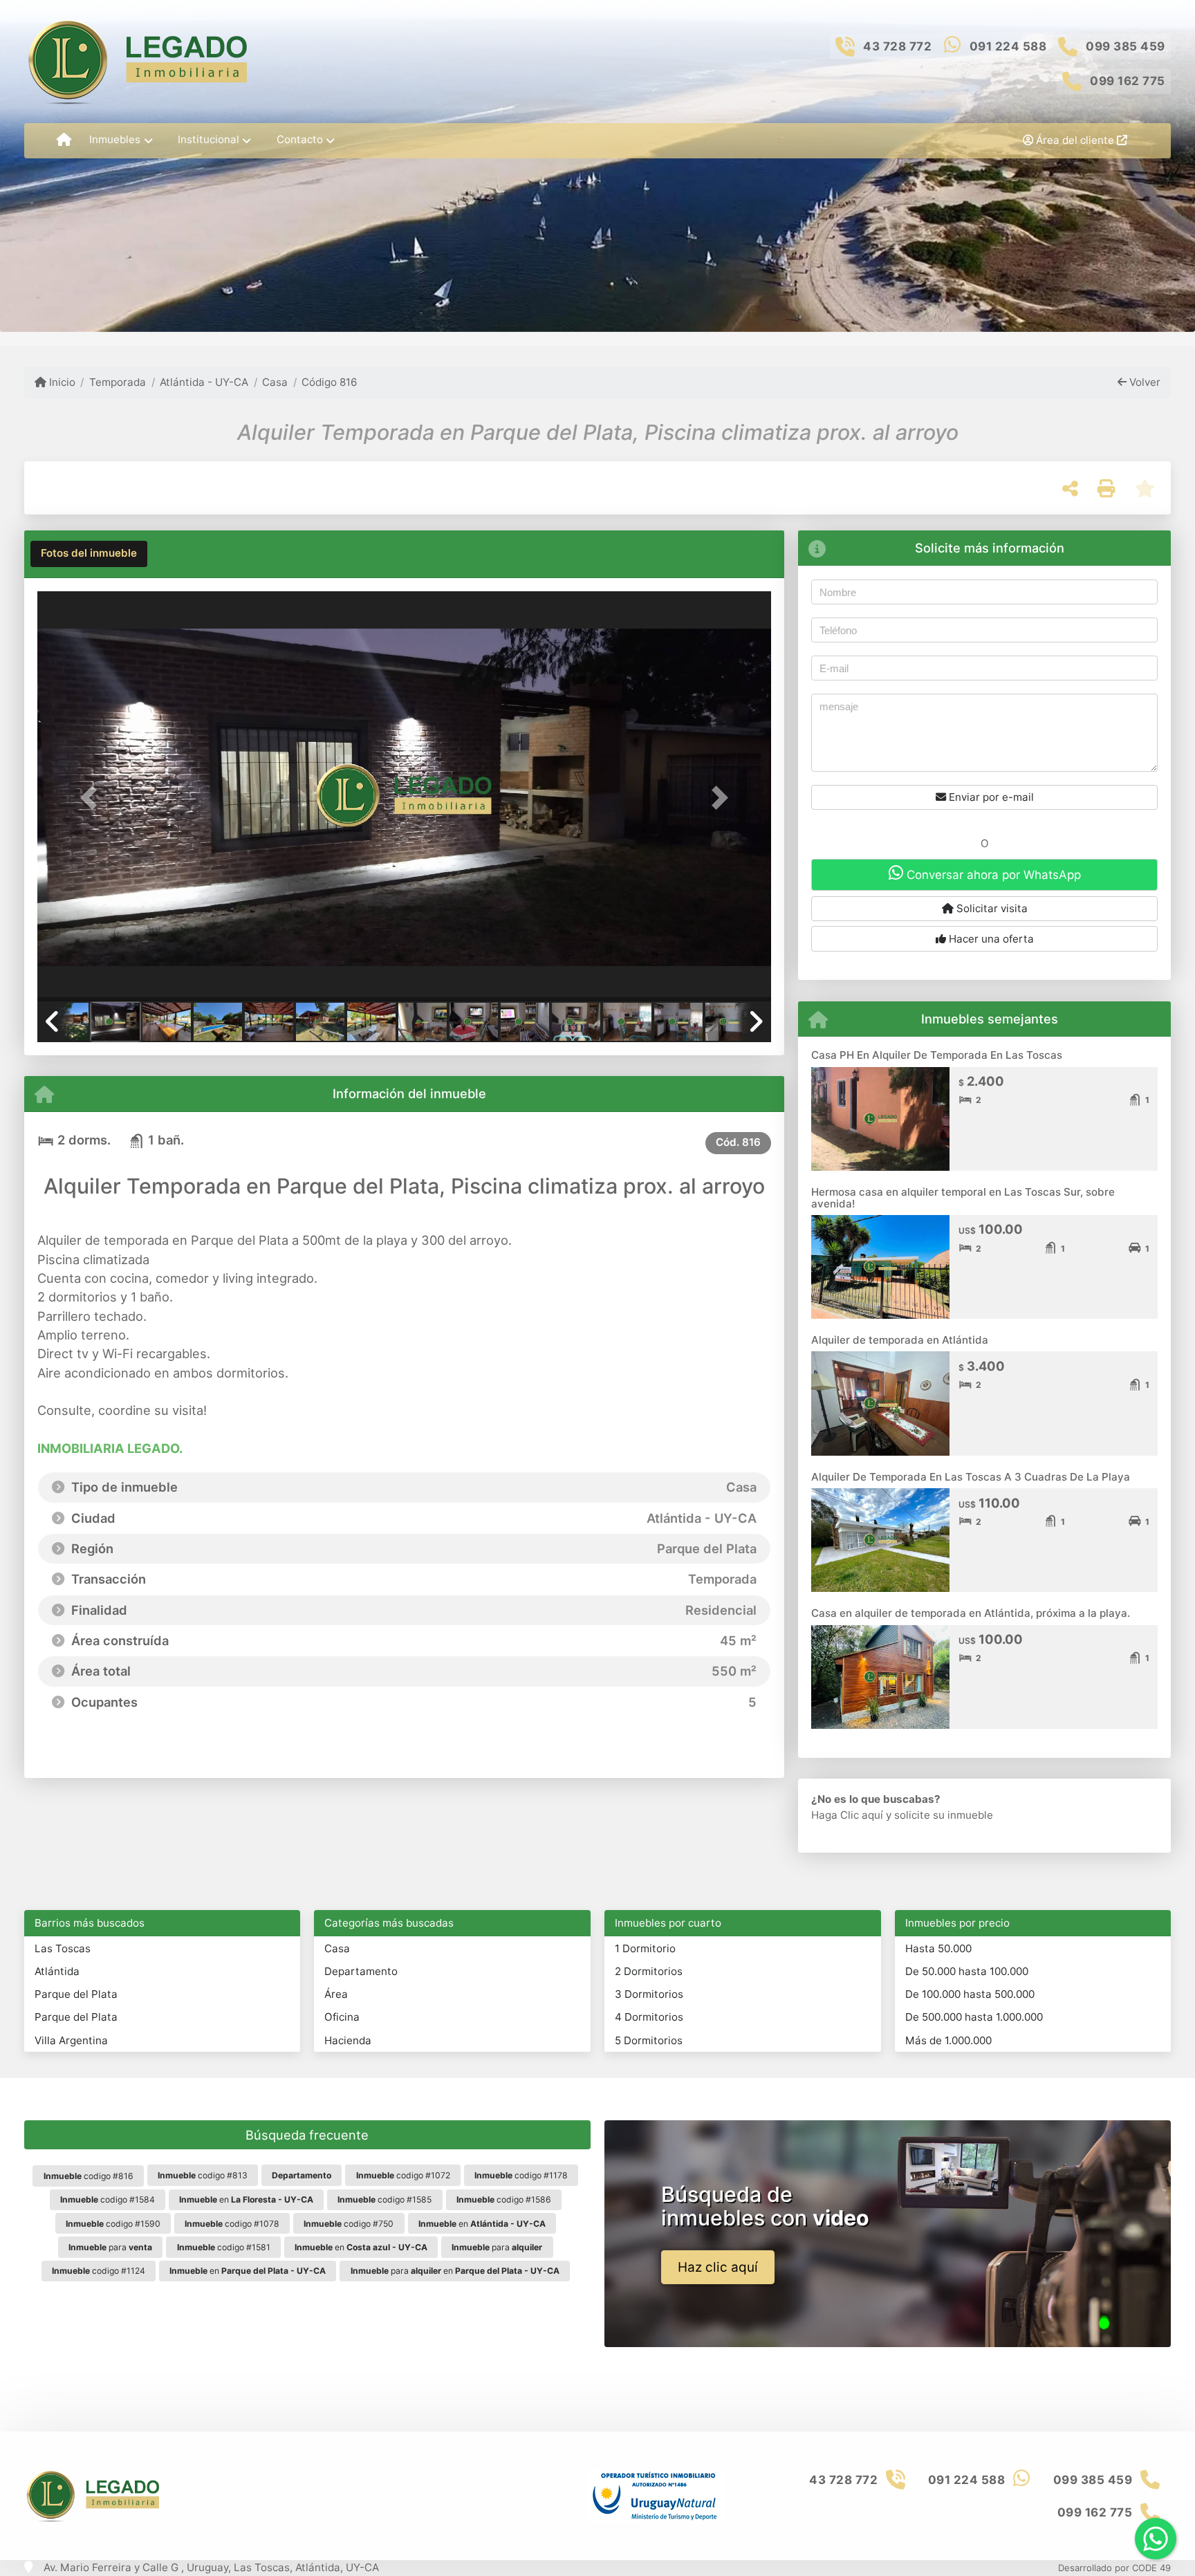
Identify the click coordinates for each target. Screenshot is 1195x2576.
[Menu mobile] (64, 140)
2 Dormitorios (649, 1971)
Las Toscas (63, 1948)
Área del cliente (1075, 140)
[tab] (89, 554)
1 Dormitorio (645, 1948)
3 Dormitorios (649, 1994)
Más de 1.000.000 (948, 2040)
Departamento (361, 1971)
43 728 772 (897, 46)
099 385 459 (1125, 46)
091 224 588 (1008, 46)
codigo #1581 (224, 2247)
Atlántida (57, 1971)
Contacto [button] (300, 139)
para (110, 2247)
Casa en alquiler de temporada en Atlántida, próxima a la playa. (971, 1613)
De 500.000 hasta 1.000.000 (974, 2017)
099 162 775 (1128, 81)
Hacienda (348, 2040)
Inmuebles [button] (115, 139)
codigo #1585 (385, 2199)
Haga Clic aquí (847, 1815)
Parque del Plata (76, 1994)
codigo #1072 (403, 2175)
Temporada (118, 382)
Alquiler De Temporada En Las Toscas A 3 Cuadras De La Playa (971, 1477)
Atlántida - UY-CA (204, 382)
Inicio (61, 382)
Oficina (342, 2017)
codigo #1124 (99, 2271)
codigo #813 (203, 2175)
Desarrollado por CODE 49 (1114, 2568)
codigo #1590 (113, 2224)
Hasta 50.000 (938, 1948)
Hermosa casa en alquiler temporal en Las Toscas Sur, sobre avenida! (963, 1198)
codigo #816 (89, 2176)
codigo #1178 (521, 2175)
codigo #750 (349, 2224)
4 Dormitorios (649, 2017)
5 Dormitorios (649, 2040)
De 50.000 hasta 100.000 (967, 1971)
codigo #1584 (108, 2199)
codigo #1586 (504, 2199)
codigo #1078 (232, 2224)
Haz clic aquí (718, 2267)
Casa (275, 382)
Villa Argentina (71, 2040)
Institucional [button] (209, 139)
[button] (92, 798)
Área (336, 1994)
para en (455, 2271)
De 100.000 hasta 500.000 (970, 1994)
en (246, 2199)
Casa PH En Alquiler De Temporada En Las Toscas (937, 1055)
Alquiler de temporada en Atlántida (900, 1340)
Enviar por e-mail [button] (990, 797)
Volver (1143, 382)
